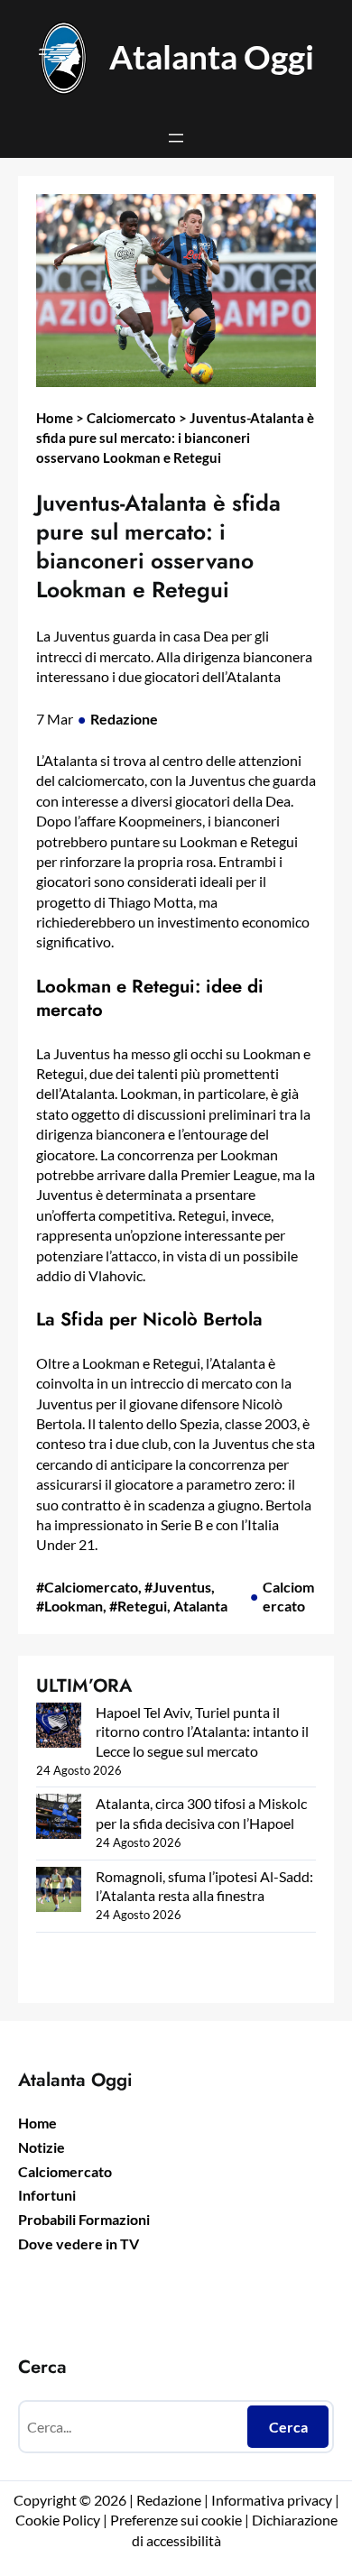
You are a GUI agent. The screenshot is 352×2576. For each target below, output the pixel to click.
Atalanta (200, 1606)
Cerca (288, 2427)
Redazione (124, 719)
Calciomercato (131, 418)
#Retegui (138, 1606)
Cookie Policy (58, 2520)
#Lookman (69, 1606)
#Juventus (178, 1587)
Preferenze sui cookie (176, 2520)
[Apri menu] (176, 138)
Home (55, 418)
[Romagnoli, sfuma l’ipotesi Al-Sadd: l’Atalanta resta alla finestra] (59, 1892)
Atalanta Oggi (212, 57)
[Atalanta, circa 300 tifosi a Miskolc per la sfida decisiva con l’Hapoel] (59, 1819)
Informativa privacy (270, 2500)
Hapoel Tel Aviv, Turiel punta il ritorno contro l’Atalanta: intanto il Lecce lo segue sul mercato (202, 1731)
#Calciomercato (87, 1587)
